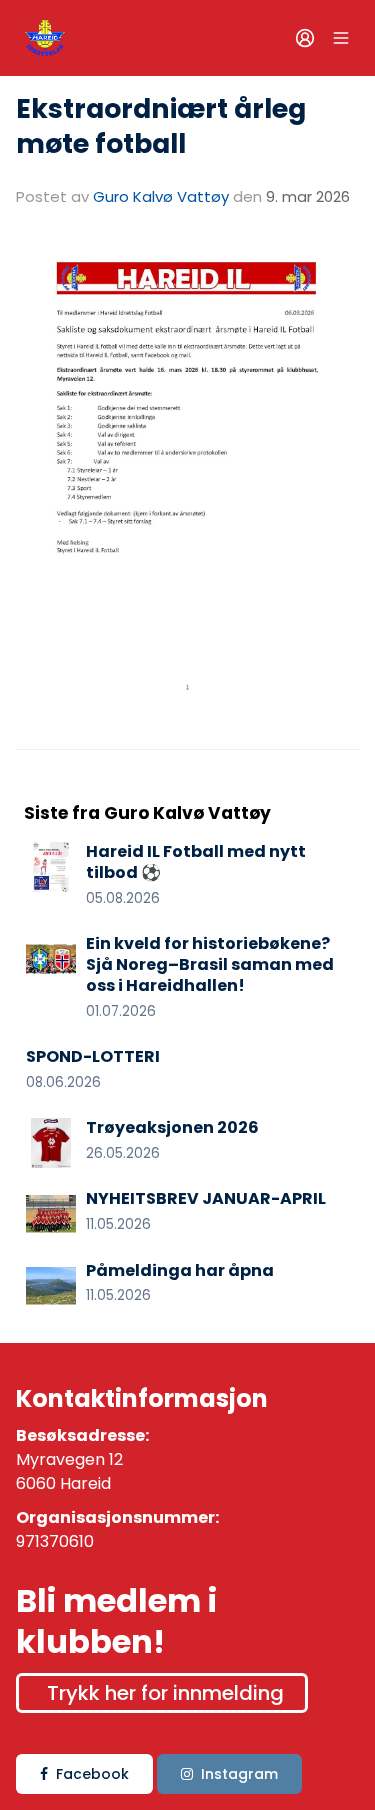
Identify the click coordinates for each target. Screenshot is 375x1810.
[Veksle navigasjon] (341, 38)
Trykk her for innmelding (165, 1693)
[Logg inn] (305, 38)
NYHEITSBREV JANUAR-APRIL (206, 1198)
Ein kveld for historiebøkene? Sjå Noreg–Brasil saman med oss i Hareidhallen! (210, 964)
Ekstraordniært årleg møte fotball (161, 126)
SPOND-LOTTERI (93, 1056)
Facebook (92, 1774)
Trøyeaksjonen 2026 (172, 1127)
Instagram (239, 1774)
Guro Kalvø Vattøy (161, 196)
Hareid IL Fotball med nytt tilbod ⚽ (196, 862)
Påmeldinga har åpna (180, 1270)
